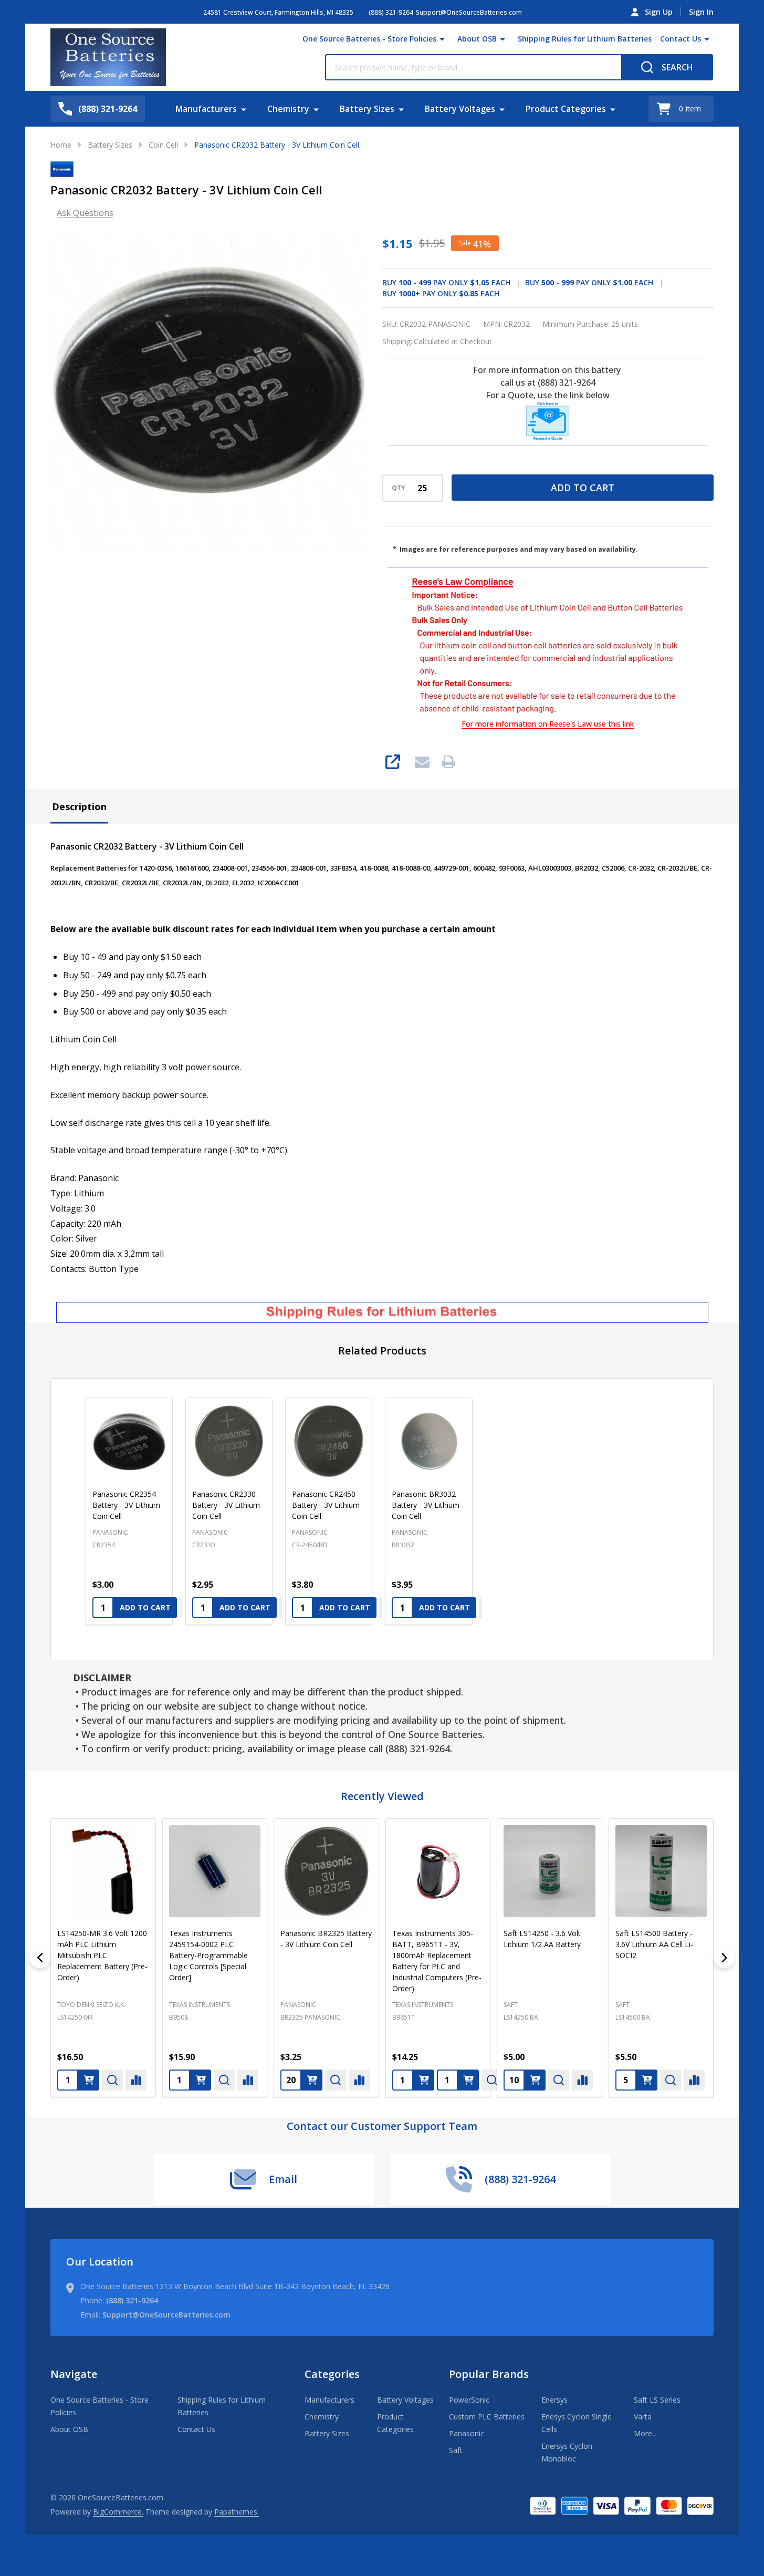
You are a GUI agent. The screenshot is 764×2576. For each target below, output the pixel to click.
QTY (399, 488)
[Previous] (40, 1958)
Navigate (74, 2374)
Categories (332, 2374)
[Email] (422, 762)
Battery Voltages (460, 109)
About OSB (477, 39)
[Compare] (102, 2080)
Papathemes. (237, 2512)
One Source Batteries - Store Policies (369, 39)
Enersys (554, 2400)
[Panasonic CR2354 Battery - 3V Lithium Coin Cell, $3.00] (129, 1441)
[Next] (724, 1958)
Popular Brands (489, 2374)
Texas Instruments (165, 2004)
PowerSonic (469, 2400)
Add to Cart (583, 488)
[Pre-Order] (166, 2080)
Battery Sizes (367, 109)
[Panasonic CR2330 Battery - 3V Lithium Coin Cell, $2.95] (229, 1441)
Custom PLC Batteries (487, 2417)
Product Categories (566, 109)
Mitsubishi (709, 2004)
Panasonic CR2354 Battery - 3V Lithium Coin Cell (126, 1505)
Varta (643, 2417)
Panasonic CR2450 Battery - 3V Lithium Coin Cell (326, 1505)
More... (645, 2433)
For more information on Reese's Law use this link (548, 724)
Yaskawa (484, 2004)
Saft (253, 2004)
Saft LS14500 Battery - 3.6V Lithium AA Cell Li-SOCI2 (397, 1944)
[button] (548, 421)
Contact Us (681, 39)
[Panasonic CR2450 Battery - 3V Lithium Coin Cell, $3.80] (329, 1441)
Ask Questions (85, 213)
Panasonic (467, 2433)
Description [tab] (79, 806)
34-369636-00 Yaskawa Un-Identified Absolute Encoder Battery (509, 1944)
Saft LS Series (657, 2400)
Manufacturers (206, 109)
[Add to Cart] (55, 2080)
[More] (442, 39)
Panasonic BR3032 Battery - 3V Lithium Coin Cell (426, 1505)
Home (61, 145)
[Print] (448, 762)
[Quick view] (78, 2080)
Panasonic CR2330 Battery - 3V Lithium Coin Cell (226, 1505)
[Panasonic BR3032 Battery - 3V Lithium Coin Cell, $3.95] (428, 1441)
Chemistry (288, 109)
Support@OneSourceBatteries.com (166, 2315)
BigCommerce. (118, 2512)
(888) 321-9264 (132, 2300)
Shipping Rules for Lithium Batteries (585, 39)
